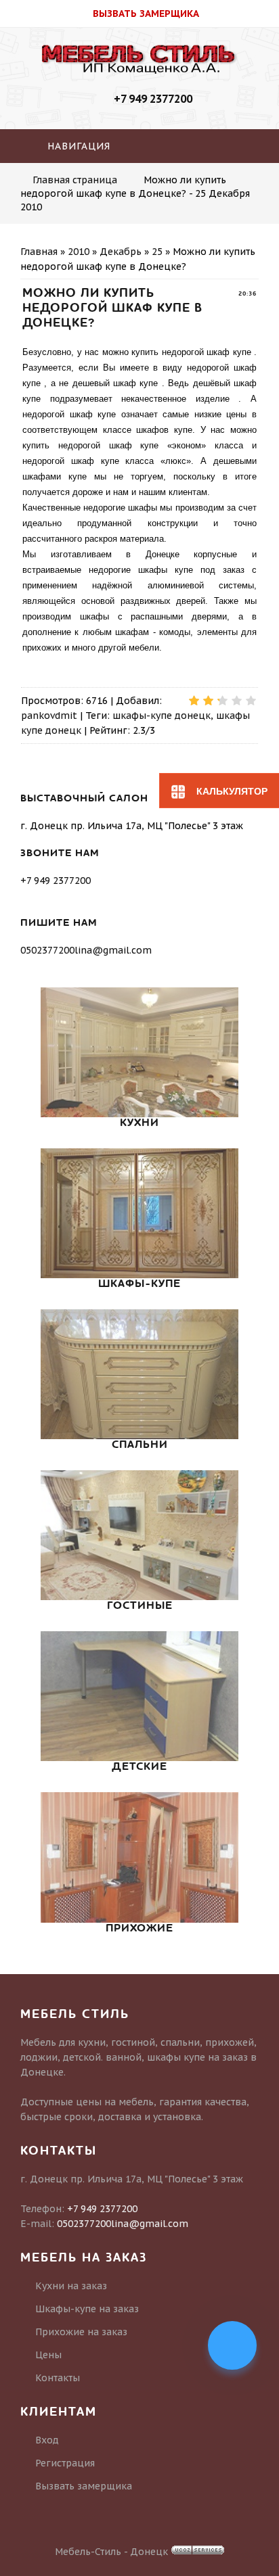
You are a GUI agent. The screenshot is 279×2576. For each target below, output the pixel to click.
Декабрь (121, 252)
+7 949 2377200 (153, 99)
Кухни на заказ (71, 2286)
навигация (77, 146)
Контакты (58, 2378)
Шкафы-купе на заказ (87, 2309)
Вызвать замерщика (84, 2486)
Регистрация (65, 2463)
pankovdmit (49, 716)
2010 (79, 252)
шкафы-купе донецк (162, 716)
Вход (47, 2440)
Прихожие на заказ (81, 2332)
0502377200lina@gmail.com (86, 950)
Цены (48, 2355)
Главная (39, 252)
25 (157, 252)
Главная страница (75, 180)
